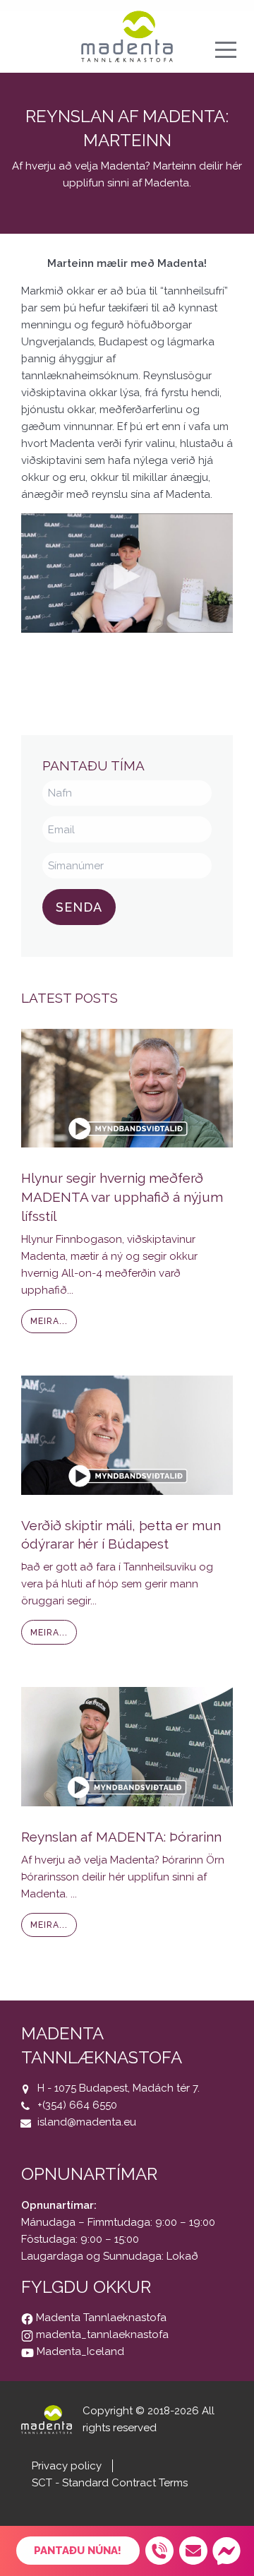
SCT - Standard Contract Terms (110, 2483)
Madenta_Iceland (79, 2351)
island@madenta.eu (87, 2122)
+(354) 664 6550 (77, 2105)
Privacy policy (67, 2466)
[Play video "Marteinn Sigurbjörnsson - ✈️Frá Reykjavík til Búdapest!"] (127, 573)
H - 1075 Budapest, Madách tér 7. (119, 2088)
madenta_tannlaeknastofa (101, 2334)
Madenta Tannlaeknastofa (100, 2318)
